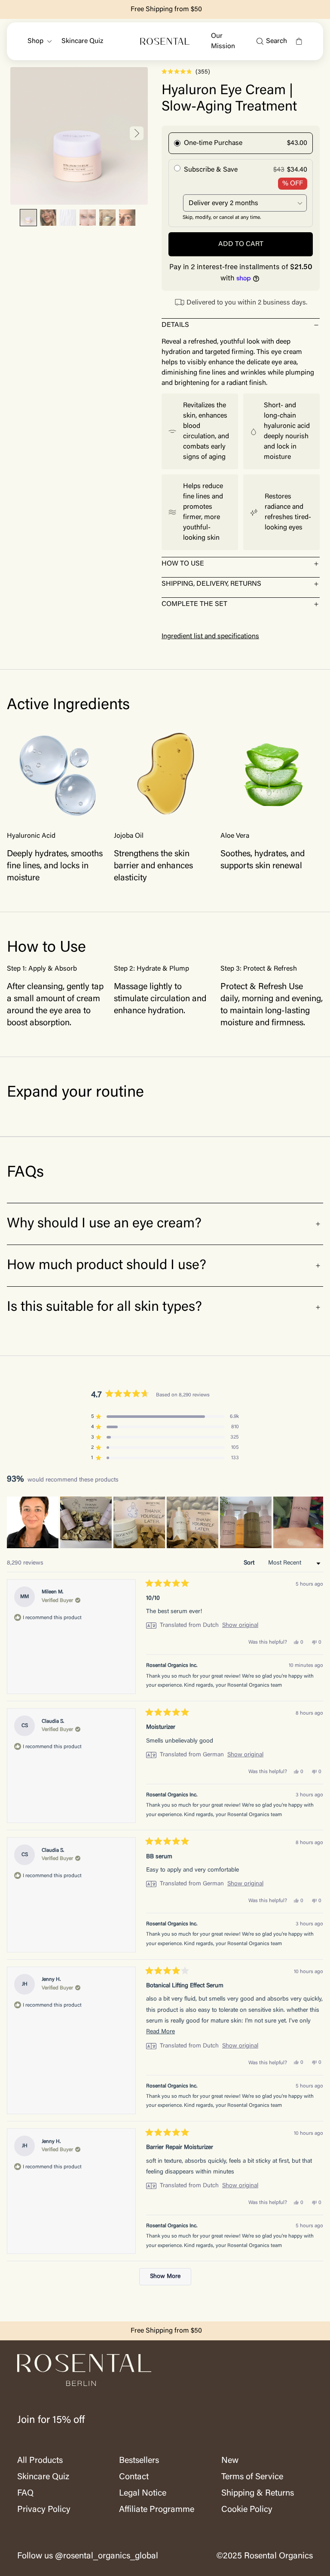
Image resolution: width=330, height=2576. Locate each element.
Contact (134, 2477)
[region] (165, 1522)
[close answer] (316, 325)
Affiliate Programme (157, 2510)
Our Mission (223, 41)
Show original (240, 1626)
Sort (250, 1563)
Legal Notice (143, 2493)
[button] (28, 218)
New (230, 2461)
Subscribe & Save (211, 170)
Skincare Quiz (82, 41)
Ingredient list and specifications (210, 636)
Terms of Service (252, 2477)
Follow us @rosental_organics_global (88, 2556)
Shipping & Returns (258, 2493)
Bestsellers (139, 2461)
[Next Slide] (316, 1522)
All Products (40, 2461)
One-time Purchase (213, 143)
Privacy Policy (44, 2510)
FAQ (25, 2493)
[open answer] (316, 564)
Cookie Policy (247, 2510)
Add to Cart (241, 244)
